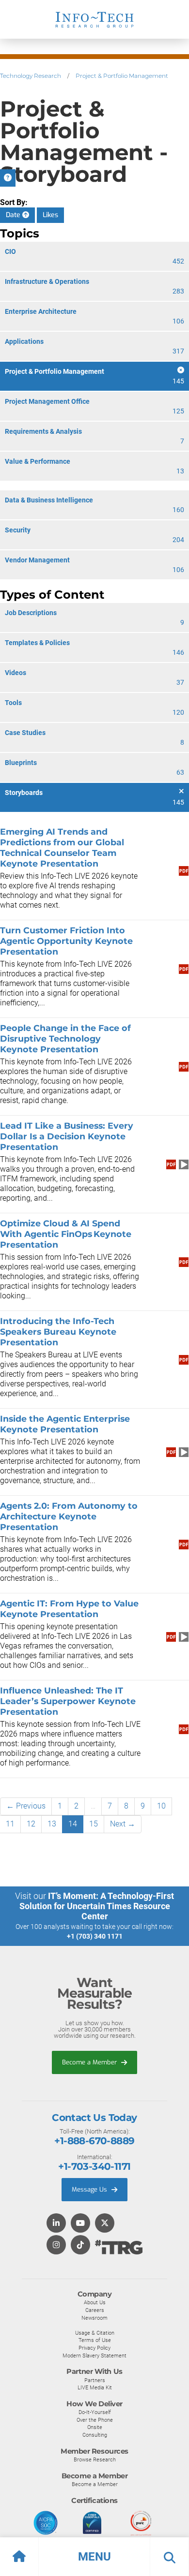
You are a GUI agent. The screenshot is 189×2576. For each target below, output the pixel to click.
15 (94, 1824)
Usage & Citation (95, 2333)
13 (52, 1824)
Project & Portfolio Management (122, 76)
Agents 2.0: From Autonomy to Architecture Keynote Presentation (69, 1516)
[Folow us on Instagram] (56, 2245)
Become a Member (90, 2062)
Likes (50, 215)
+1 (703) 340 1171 (95, 1936)
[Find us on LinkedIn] (56, 2224)
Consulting (95, 2435)
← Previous (26, 1806)
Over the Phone (95, 2420)
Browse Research (95, 2459)
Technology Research (31, 76)
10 (161, 1806)
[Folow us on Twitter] (105, 2224)
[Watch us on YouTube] (80, 2224)
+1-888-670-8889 (94, 2141)
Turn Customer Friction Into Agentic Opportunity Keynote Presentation (66, 941)
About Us (95, 2302)
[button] (94, 2557)
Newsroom (94, 2318)
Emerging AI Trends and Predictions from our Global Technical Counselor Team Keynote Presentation (62, 847)
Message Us (90, 2189)
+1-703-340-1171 (94, 2166)
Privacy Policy (94, 2348)
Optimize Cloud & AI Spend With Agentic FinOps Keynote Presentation (66, 1234)
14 (73, 1824)
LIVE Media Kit (95, 2387)
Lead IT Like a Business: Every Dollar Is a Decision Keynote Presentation (67, 1136)
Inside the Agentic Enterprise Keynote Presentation (65, 1424)
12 (31, 1824)
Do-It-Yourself (95, 2412)
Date (14, 215)
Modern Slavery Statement (94, 2355)
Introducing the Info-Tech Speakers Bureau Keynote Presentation (58, 1332)
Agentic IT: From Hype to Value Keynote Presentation (69, 1609)
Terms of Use (95, 2340)
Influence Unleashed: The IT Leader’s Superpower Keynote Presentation (68, 1701)
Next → (123, 1824)
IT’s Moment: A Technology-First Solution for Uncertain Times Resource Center (97, 1906)
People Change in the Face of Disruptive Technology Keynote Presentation (65, 1038)
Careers (95, 2310)
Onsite (95, 2427)
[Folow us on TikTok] (80, 2245)
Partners (95, 2380)
